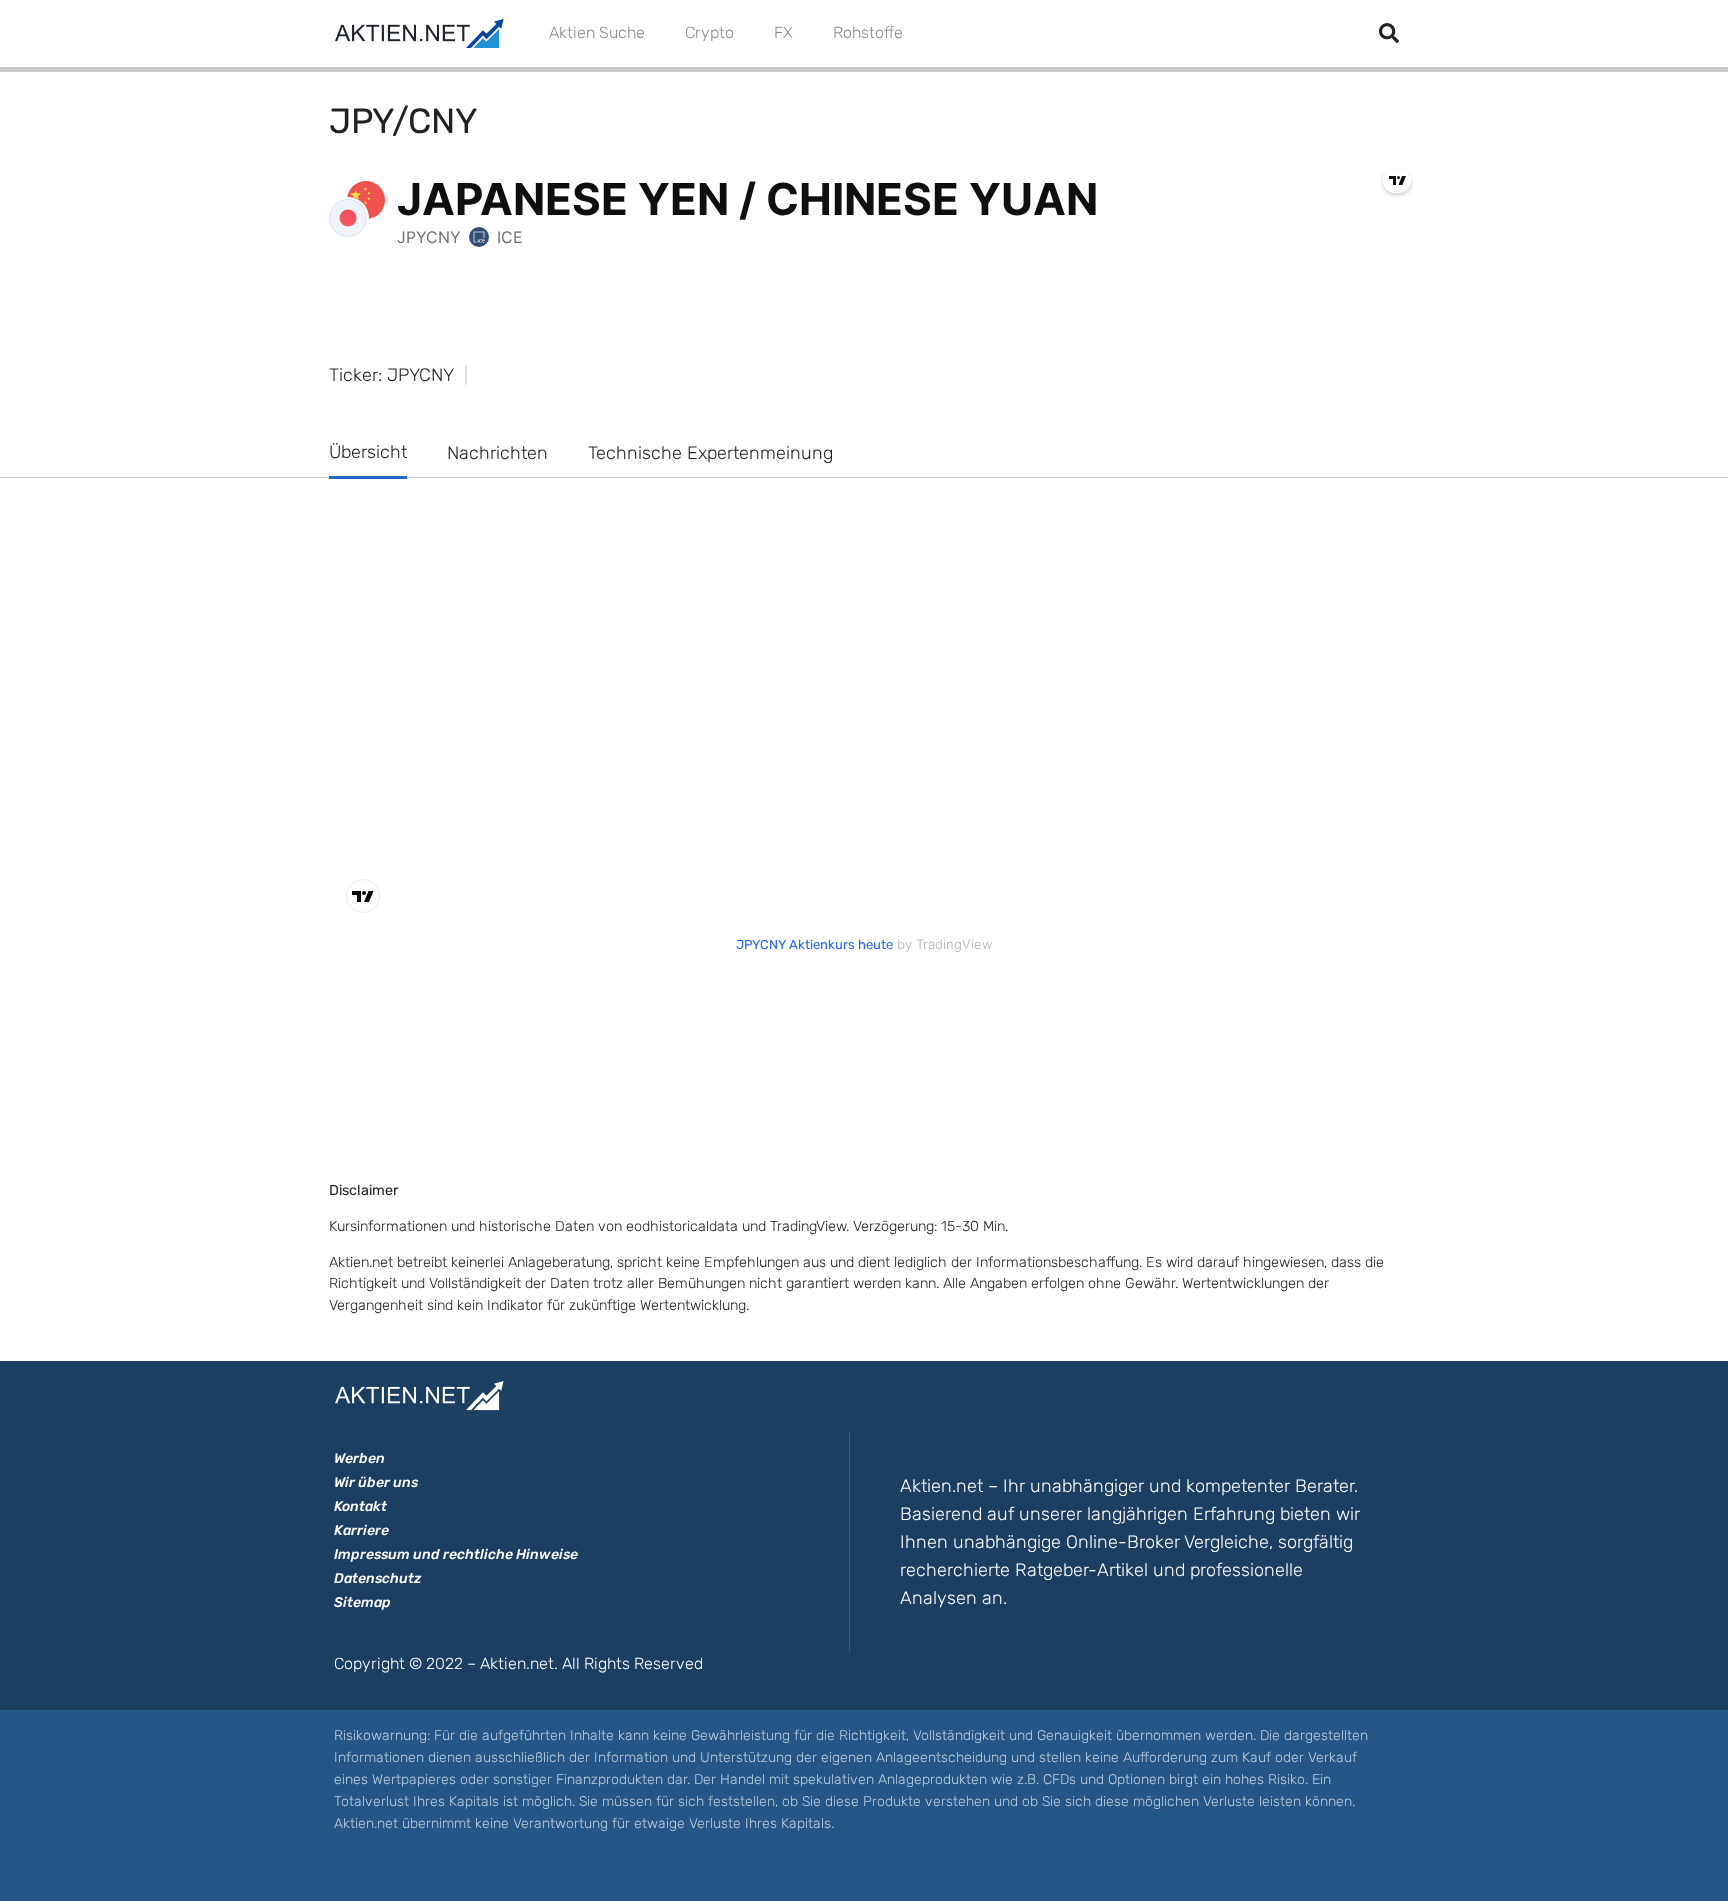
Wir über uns (376, 1482)
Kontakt (360, 1506)
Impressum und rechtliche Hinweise (456, 1554)
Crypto (709, 32)
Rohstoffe (868, 32)
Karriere (361, 1530)
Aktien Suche (597, 32)
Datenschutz (377, 1578)
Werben (359, 1458)
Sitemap (362, 1602)
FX (783, 32)
